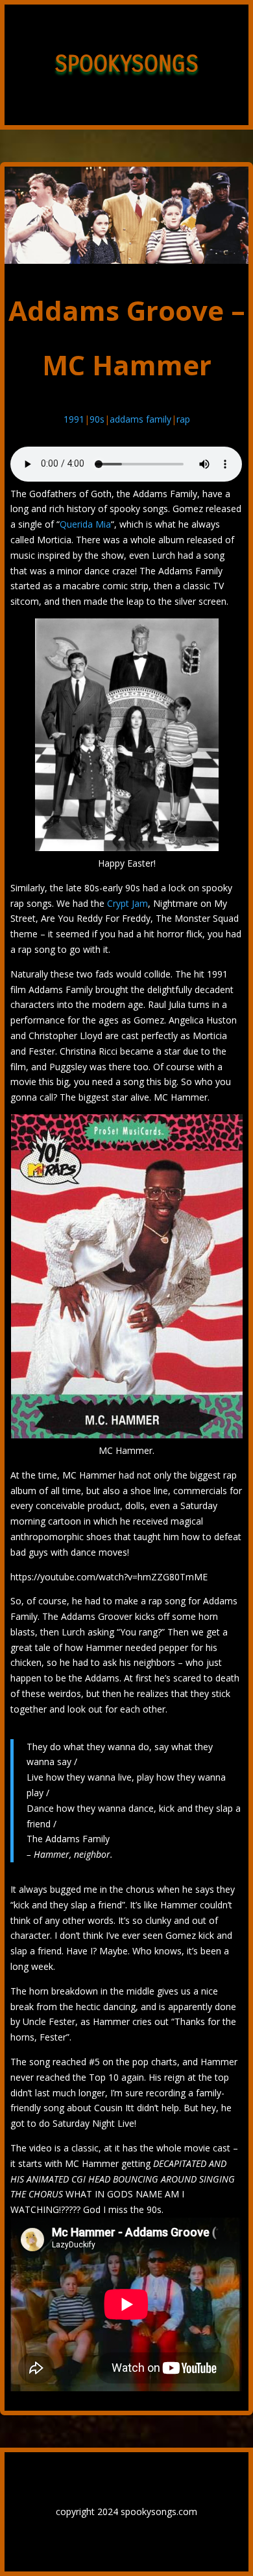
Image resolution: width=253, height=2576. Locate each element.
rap (183, 419)
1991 (74, 419)
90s (97, 419)
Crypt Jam (127, 903)
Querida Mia (85, 524)
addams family (140, 419)
